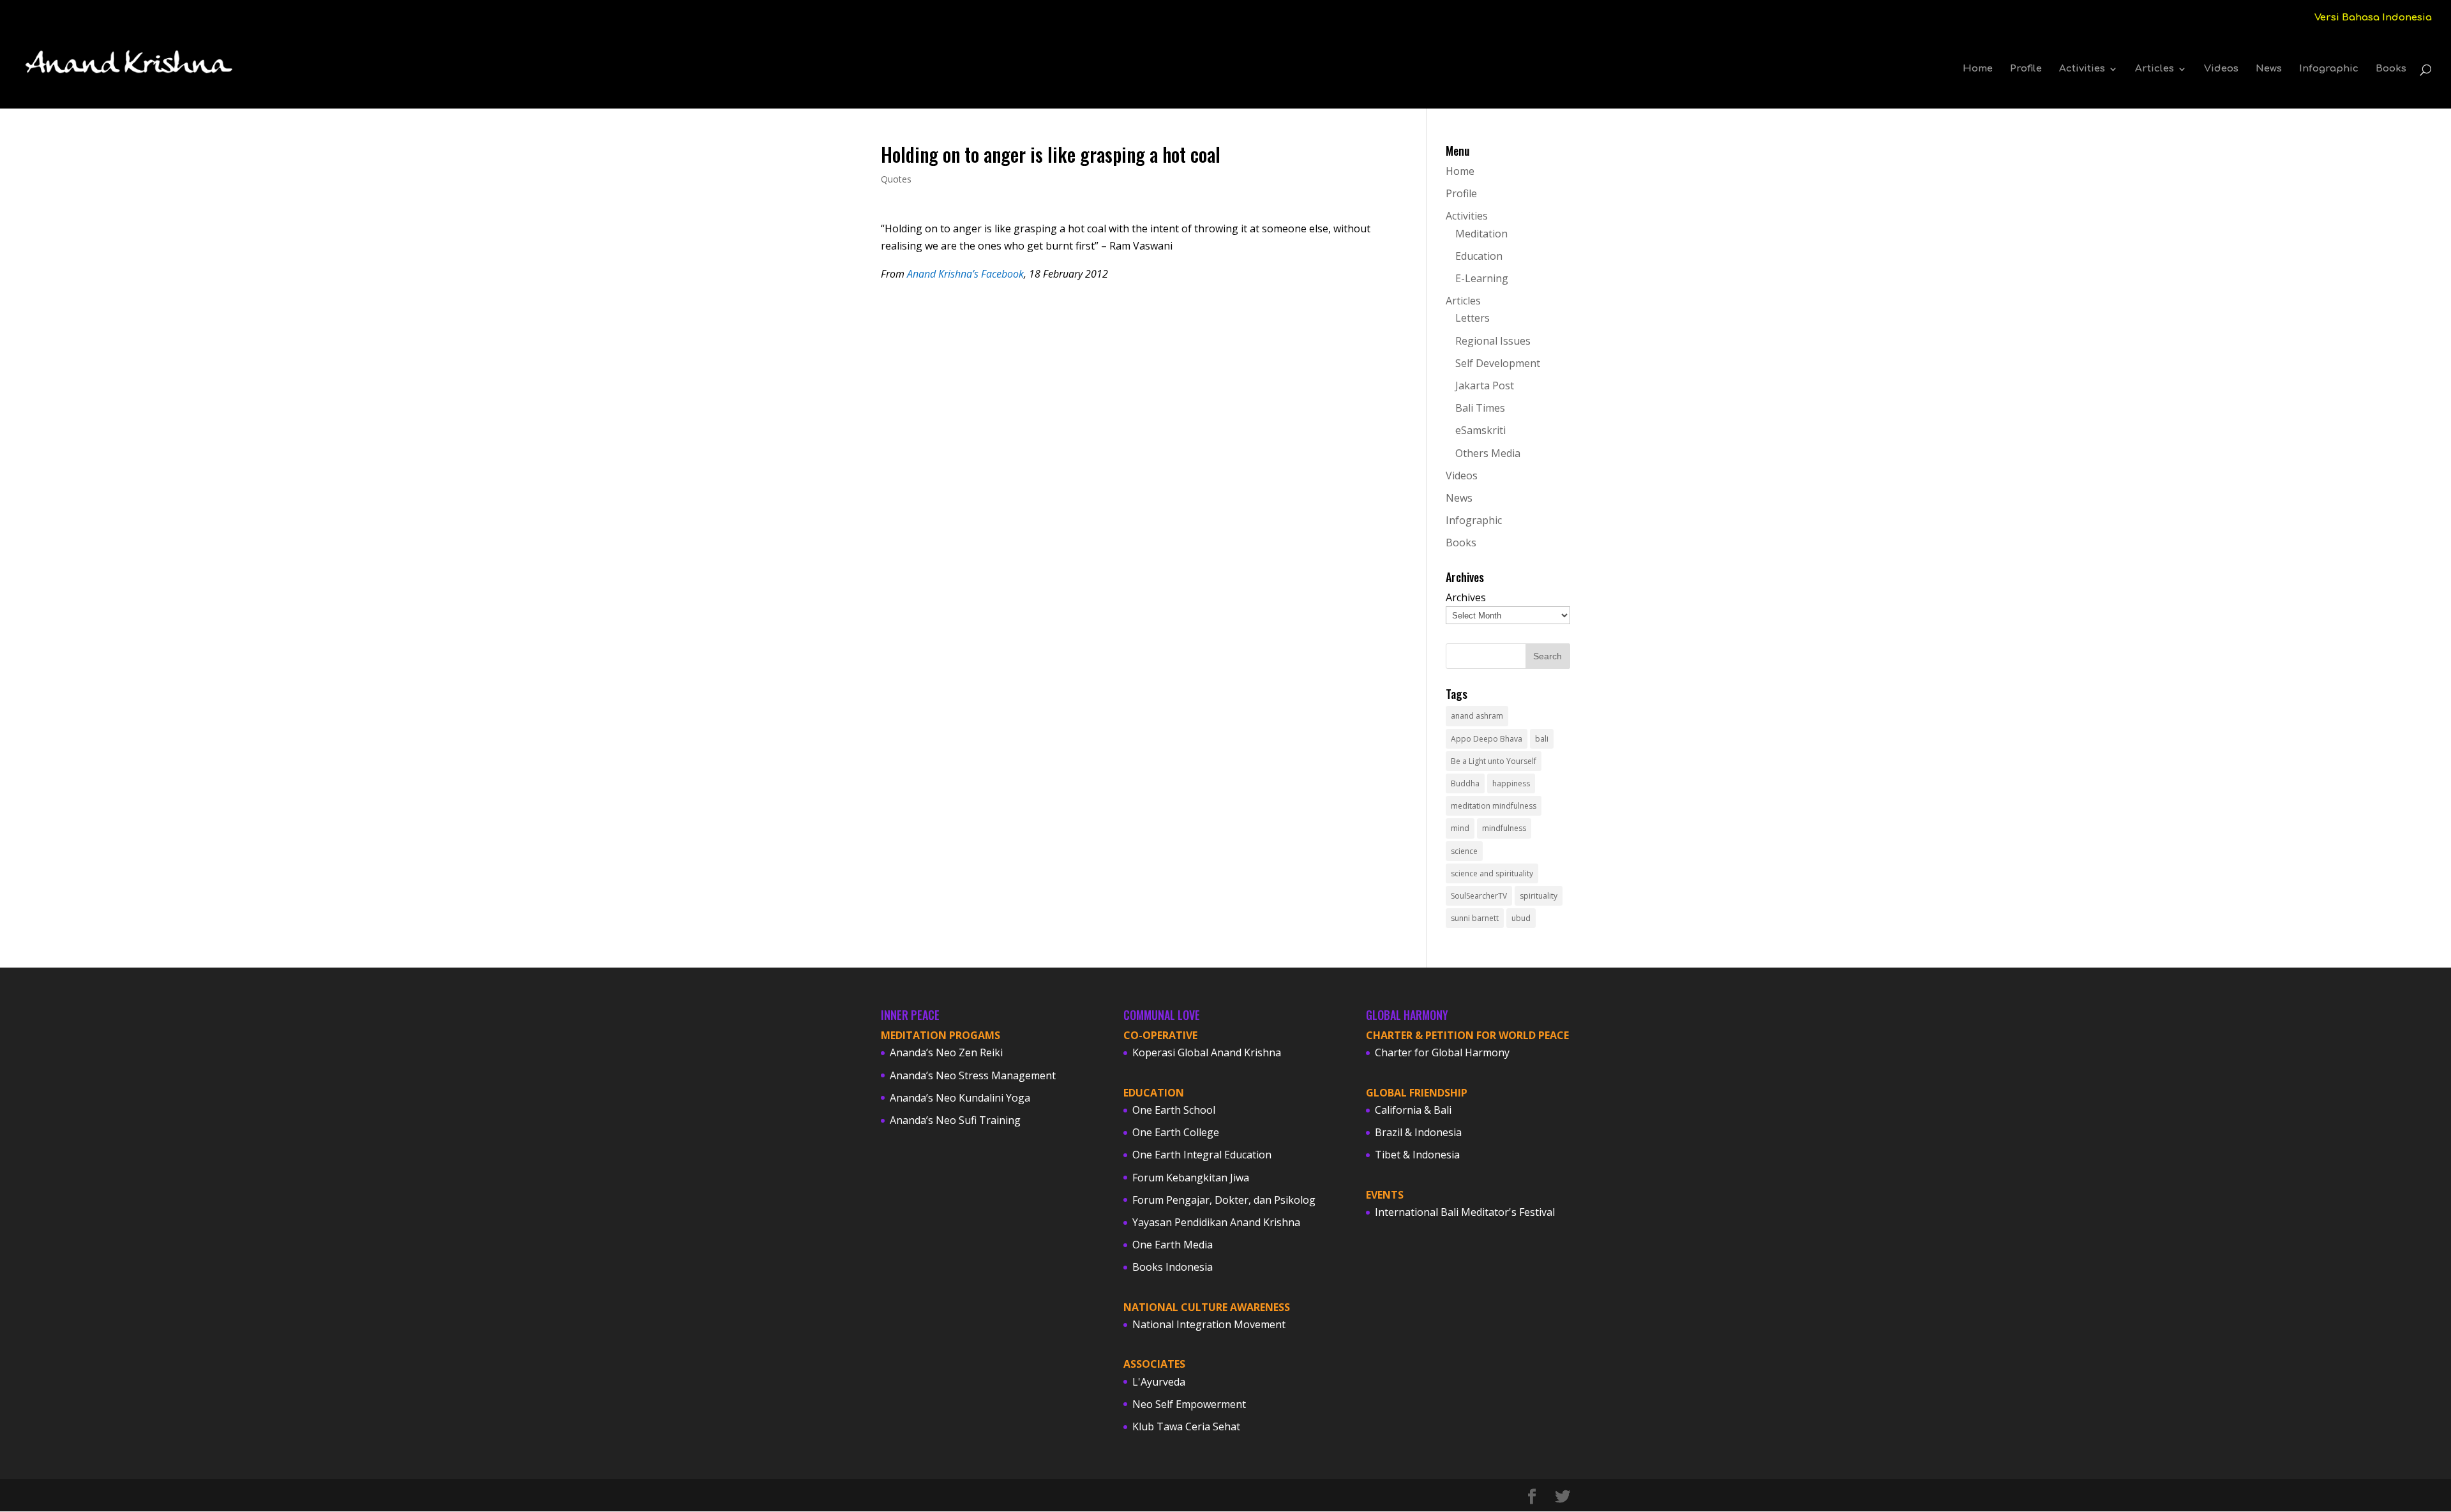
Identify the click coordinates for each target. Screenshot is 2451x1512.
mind (1460, 828)
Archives (1466, 597)
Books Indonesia (1173, 1267)
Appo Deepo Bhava (1487, 739)
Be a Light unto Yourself (1494, 761)
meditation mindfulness (1494, 806)
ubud (1521, 918)
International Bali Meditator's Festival (1465, 1212)
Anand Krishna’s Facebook (965, 274)
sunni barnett (1475, 918)
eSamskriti (1480, 430)
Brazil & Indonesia (1418, 1132)
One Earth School (1174, 1110)
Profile (2026, 69)
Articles (2155, 69)
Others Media (1488, 453)
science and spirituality (1492, 873)
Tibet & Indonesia (1417, 1155)
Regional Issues (1493, 341)
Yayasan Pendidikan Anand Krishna (1216, 1222)
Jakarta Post (1485, 385)
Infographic (2329, 69)
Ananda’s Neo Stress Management (973, 1075)
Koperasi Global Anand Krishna (1207, 1052)
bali (1542, 739)
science (1464, 851)
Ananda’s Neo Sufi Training (955, 1120)
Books (2391, 69)
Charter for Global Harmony (1442, 1052)
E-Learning (1482, 278)
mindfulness (1504, 828)
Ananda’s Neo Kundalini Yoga (960, 1098)
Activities (2082, 69)
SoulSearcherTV (1479, 896)
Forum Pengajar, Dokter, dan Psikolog (1224, 1200)
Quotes (896, 179)
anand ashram (1477, 716)
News (2269, 69)
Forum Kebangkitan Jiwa (1191, 1178)
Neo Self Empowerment (1189, 1404)
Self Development (1498, 363)
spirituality (1539, 896)
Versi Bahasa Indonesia (2373, 18)
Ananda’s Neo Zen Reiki (946, 1052)
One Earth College (1176, 1132)
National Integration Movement (1209, 1324)
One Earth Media (1173, 1245)
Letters (1473, 318)
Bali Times (1480, 408)
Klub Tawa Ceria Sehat (1186, 1426)
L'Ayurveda (1159, 1382)
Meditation (1481, 234)
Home (1978, 69)
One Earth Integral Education (1202, 1155)
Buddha (1465, 783)
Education (1479, 256)
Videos (2221, 69)
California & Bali (1413, 1110)
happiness (1511, 783)
